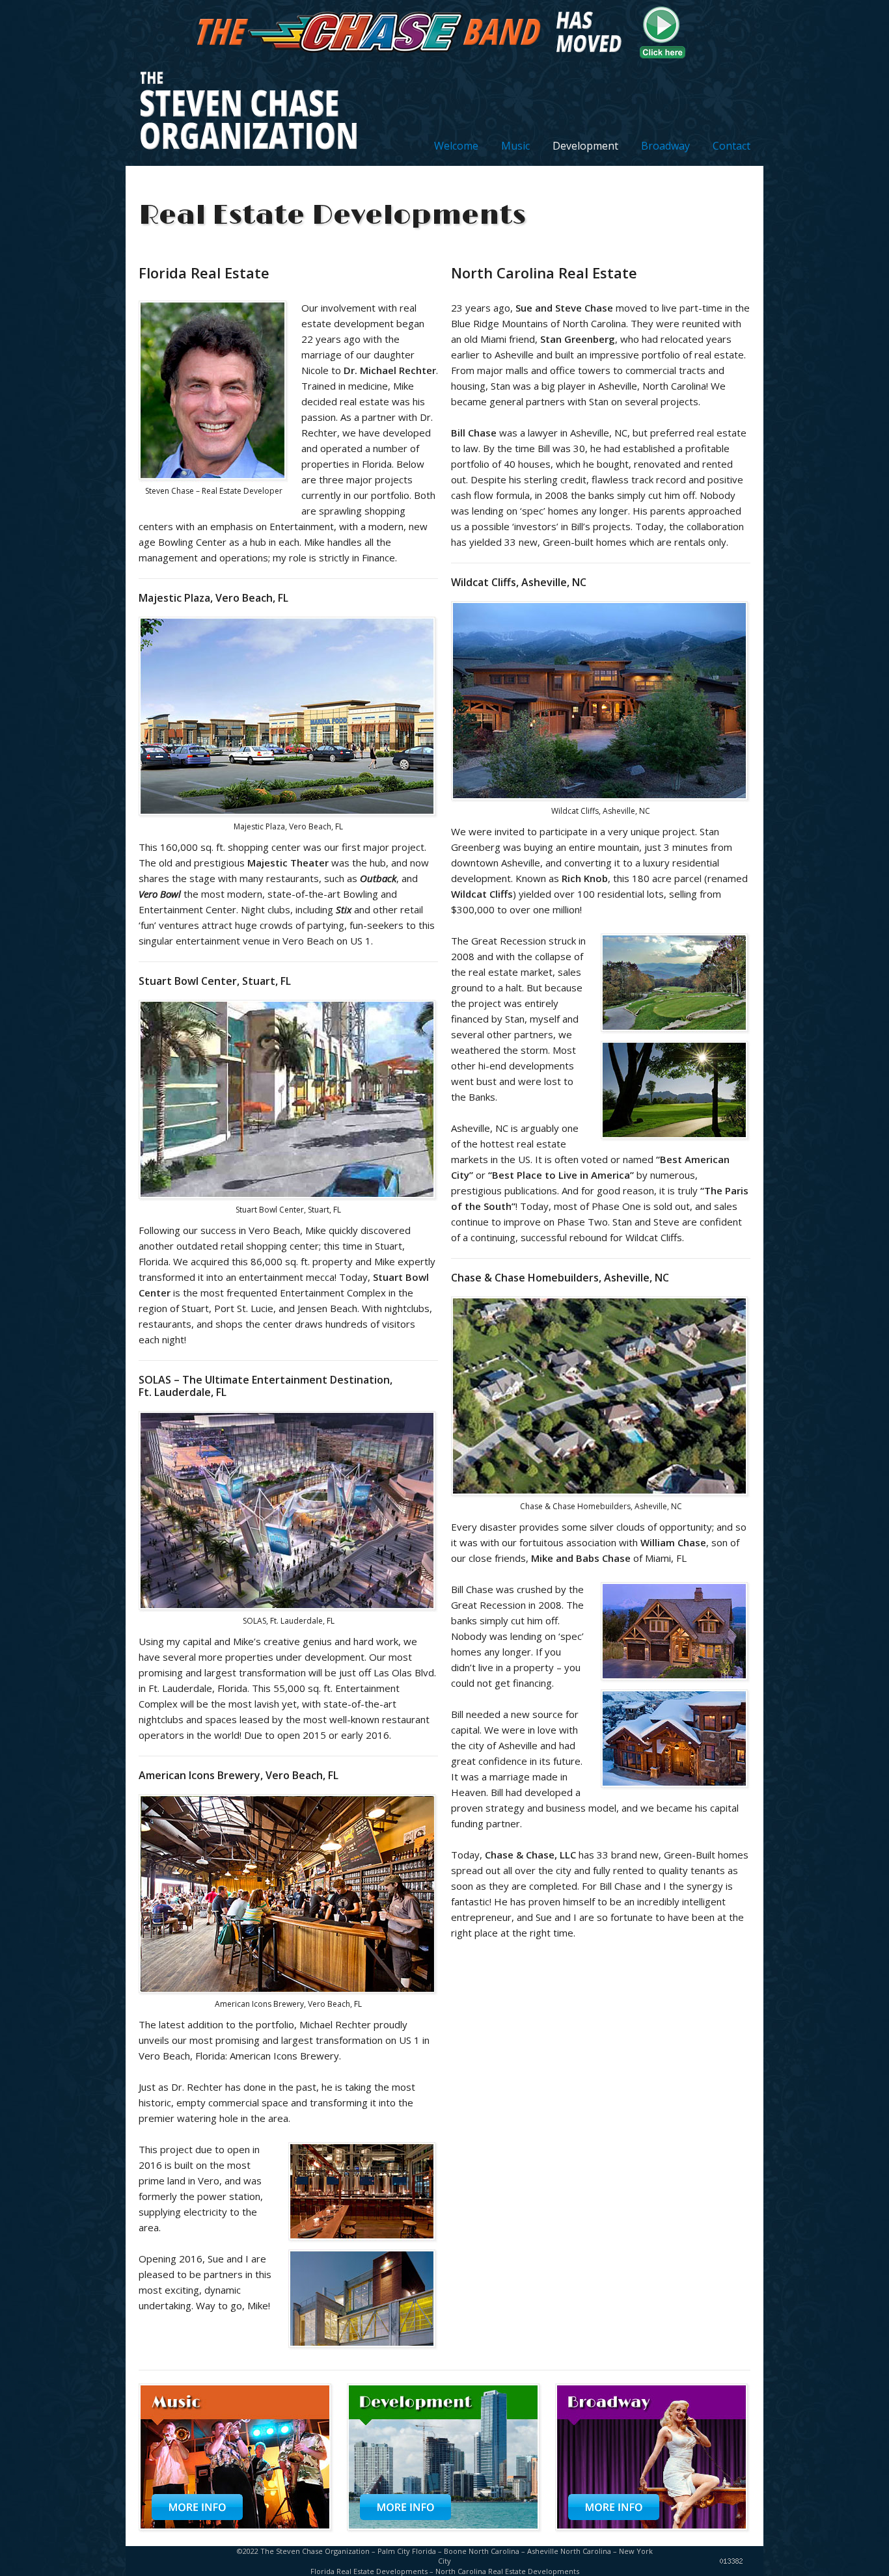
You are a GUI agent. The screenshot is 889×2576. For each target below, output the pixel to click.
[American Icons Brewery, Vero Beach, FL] (363, 2239)
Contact (732, 146)
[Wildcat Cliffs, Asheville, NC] (676, 1030)
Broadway (665, 146)
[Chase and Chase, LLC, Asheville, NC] (676, 1679)
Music (515, 146)
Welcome (456, 146)
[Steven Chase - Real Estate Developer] (213, 479)
